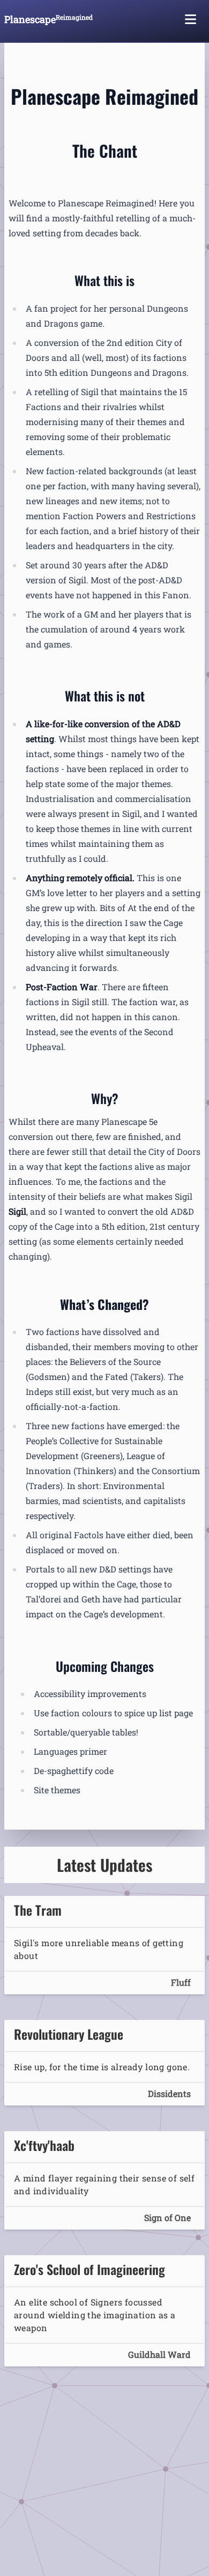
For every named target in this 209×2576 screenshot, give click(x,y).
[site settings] (191, 19)
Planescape (48, 19)
